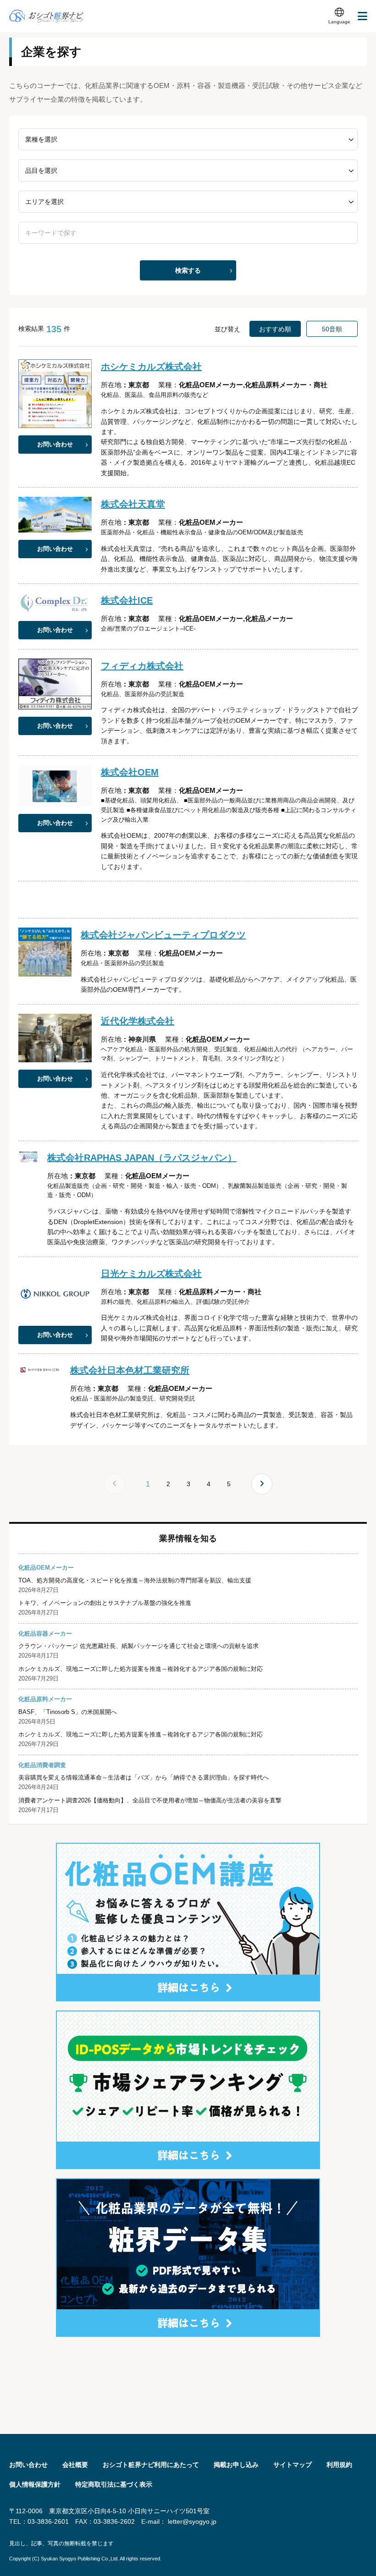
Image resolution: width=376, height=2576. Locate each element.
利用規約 (339, 2465)
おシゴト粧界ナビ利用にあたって (151, 2465)
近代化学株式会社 (138, 1021)
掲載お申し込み (236, 2465)
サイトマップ (293, 2465)
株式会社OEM (130, 772)
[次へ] (262, 1484)
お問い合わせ (55, 444)
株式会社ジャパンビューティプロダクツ (163, 935)
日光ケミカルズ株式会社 (151, 1274)
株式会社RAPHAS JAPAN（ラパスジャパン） (142, 1158)
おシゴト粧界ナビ (46, 16)
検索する (188, 270)
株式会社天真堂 (133, 504)
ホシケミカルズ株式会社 (151, 367)
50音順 (332, 329)
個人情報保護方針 (35, 2484)
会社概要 (75, 2465)
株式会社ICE (127, 600)
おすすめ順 (275, 329)
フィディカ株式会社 (142, 666)
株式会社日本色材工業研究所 (130, 1370)
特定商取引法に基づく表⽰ (114, 2484)
